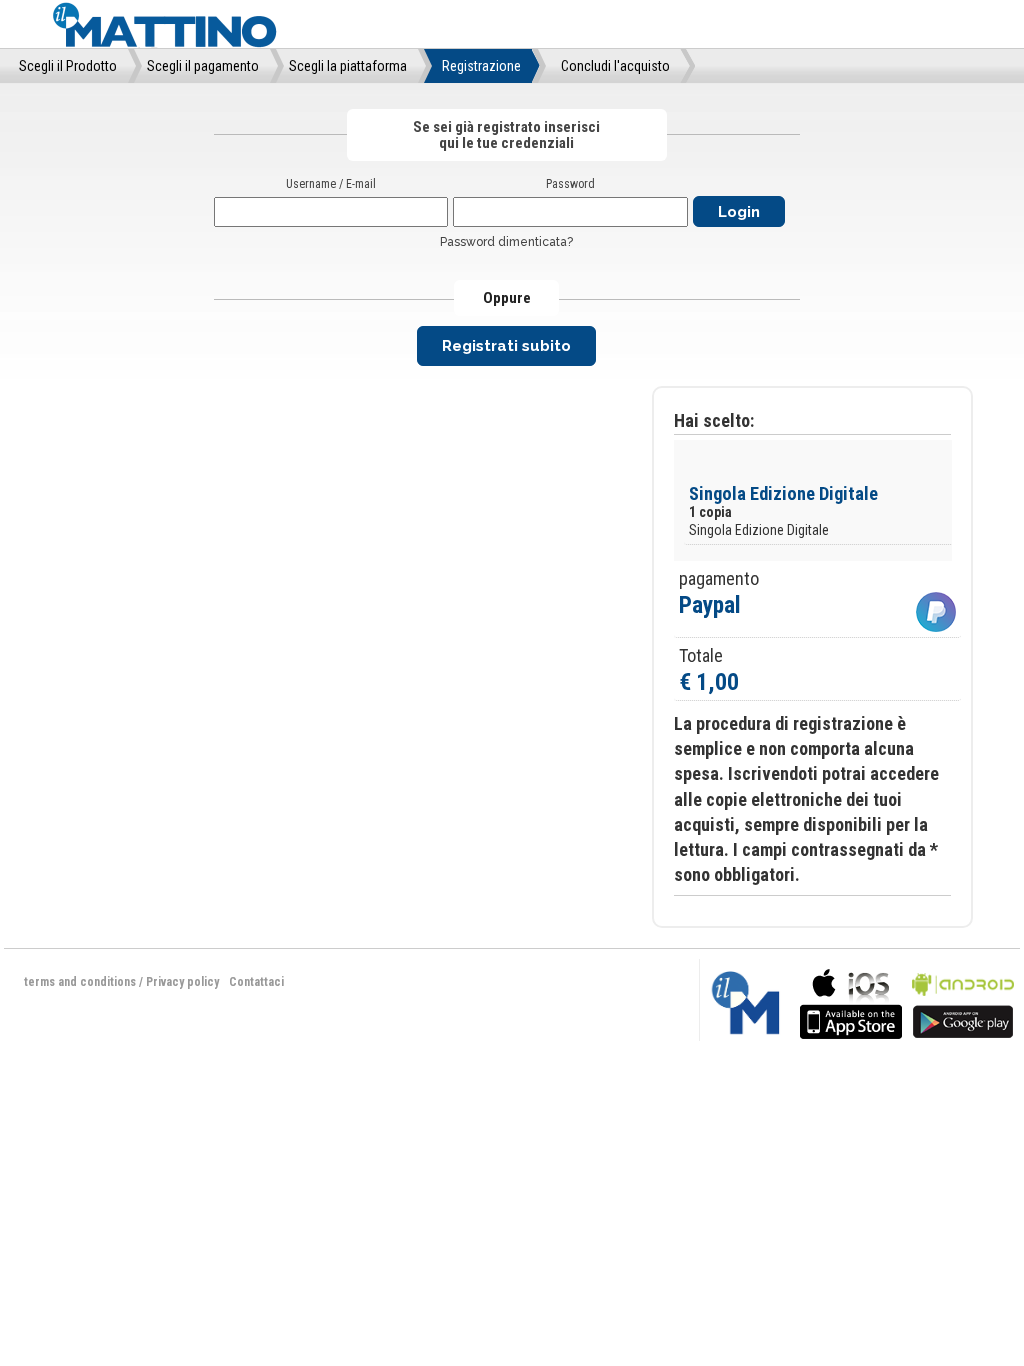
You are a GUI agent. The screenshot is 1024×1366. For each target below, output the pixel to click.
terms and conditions (80, 982)
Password (570, 184)
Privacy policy (182, 982)
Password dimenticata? (506, 242)
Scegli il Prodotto (68, 66)
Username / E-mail (331, 184)
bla (851, 1001)
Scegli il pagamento (203, 66)
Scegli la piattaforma (348, 66)
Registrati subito (506, 346)
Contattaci (256, 982)
